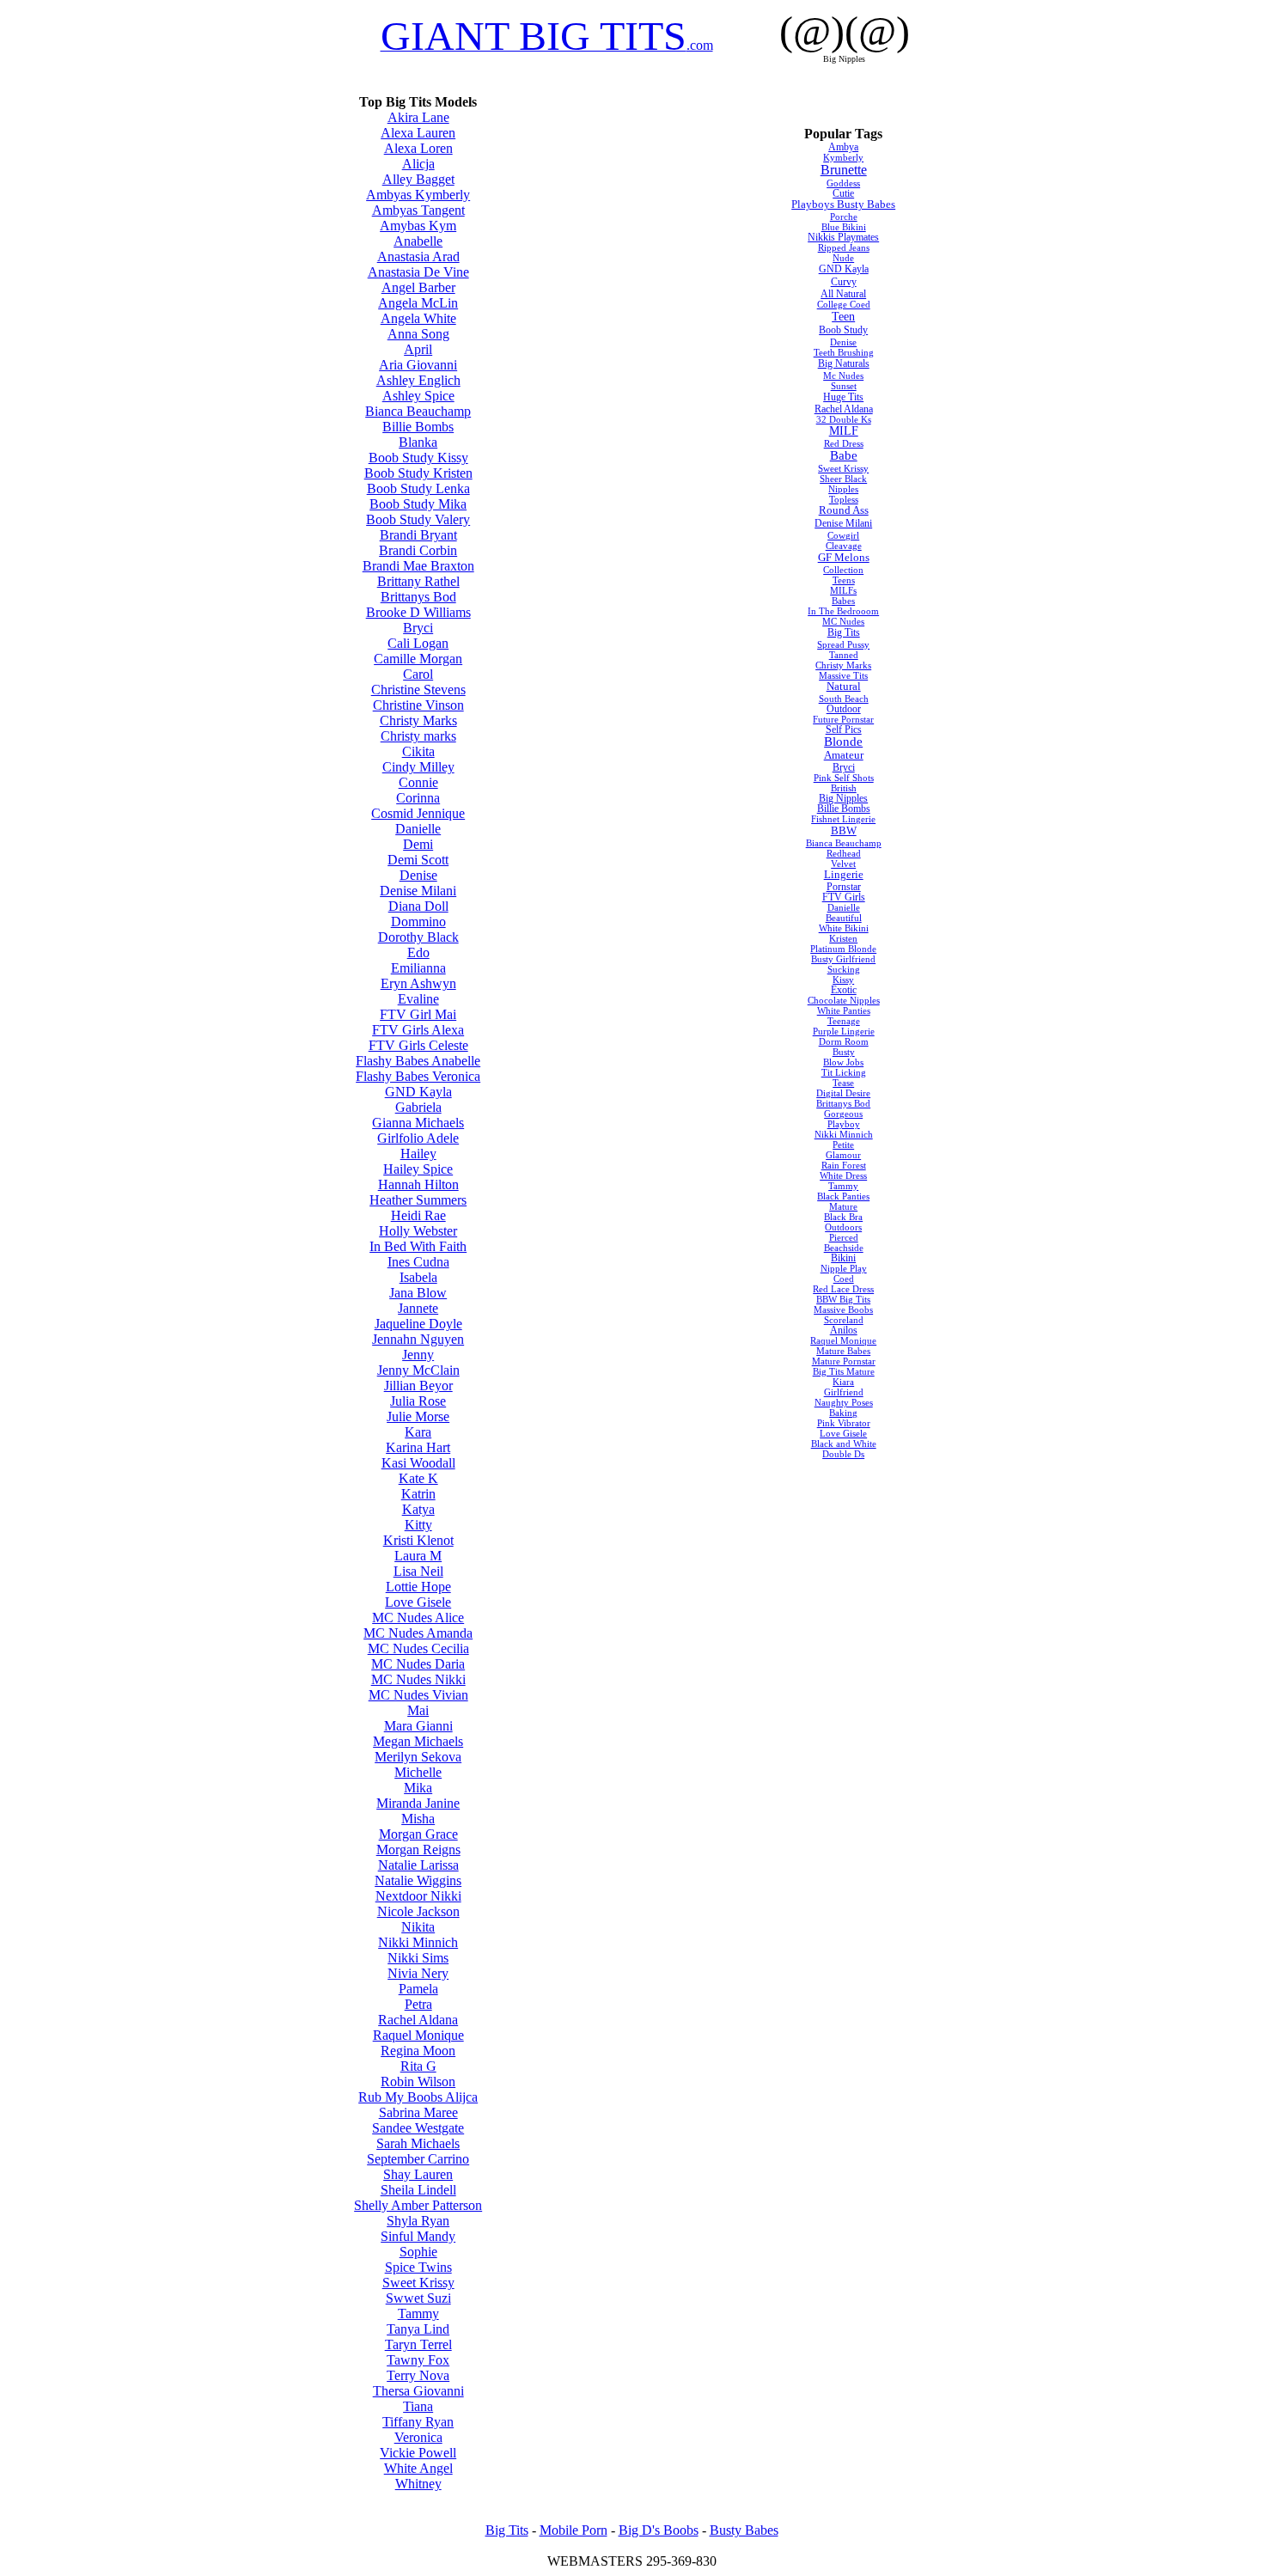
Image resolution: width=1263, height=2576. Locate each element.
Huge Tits (843, 397)
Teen (843, 316)
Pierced (844, 1237)
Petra (418, 2004)
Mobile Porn (574, 2530)
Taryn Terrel (418, 2344)
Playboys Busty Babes (843, 204)
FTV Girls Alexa (418, 1030)
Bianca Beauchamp (418, 411)
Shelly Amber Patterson (418, 2205)
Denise (418, 875)
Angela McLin (418, 303)
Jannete (418, 1308)
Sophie (418, 2252)
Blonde (843, 742)
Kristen (843, 938)
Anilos (844, 1330)
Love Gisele (418, 1602)
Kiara (843, 1382)
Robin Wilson (418, 2082)
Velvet (843, 864)
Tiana (418, 2406)
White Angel (418, 2468)
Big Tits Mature (844, 1371)
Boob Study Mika (418, 504)
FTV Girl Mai (418, 1014)
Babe (844, 455)
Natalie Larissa (418, 1865)
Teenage (844, 1021)
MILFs (843, 590)
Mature (843, 1206)
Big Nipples (843, 798)
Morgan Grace (418, 1834)
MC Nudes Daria (418, 1664)
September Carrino (418, 2159)
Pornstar (844, 887)
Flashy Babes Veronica (418, 1076)
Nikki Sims (418, 1958)
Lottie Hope (418, 1587)
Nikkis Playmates (843, 237)
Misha (418, 1819)
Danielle (418, 829)
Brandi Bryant (418, 535)
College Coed (844, 304)
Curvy (844, 282)
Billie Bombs (418, 427)
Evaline (418, 999)
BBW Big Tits (843, 1299)
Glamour (843, 1155)
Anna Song (418, 334)
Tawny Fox (418, 2360)
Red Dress (844, 443)
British (844, 788)
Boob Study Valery (418, 519)
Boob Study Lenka (418, 488)
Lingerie (844, 875)
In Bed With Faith (418, 1246)
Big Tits (844, 632)
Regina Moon (418, 2051)
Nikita (418, 1927)
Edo (418, 952)
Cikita (418, 751)
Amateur (844, 755)
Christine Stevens (418, 690)
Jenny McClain (418, 1370)
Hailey (418, 1154)
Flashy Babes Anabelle (418, 1061)
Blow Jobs (843, 1062)
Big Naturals (844, 363)
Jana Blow (418, 1293)
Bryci (418, 628)
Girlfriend (844, 1392)
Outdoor (844, 709)
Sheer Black (843, 479)
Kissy (843, 980)
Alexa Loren (418, 148)
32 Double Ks (844, 419)
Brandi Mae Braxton (418, 566)
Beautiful (844, 918)
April (418, 349)
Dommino (418, 922)
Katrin (418, 1494)
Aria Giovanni (418, 365)
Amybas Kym (418, 226)
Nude (843, 258)
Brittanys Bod (418, 597)
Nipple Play (844, 1268)
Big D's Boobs (659, 2530)
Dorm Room (844, 1041)
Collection (843, 570)
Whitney (418, 2484)
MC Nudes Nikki (418, 1679)
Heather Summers (418, 1200)
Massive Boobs (843, 1309)
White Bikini (844, 928)
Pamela (418, 1989)
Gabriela (418, 1107)
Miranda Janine (418, 1803)
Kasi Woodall (418, 1463)
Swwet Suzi (418, 2298)
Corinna (418, 798)
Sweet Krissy (418, 2283)
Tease (843, 1083)
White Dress (843, 1175)
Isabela (418, 1277)
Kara (418, 1432)
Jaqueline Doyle (418, 1324)
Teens (844, 580)
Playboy (844, 1124)
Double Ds (843, 1454)
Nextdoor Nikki (418, 1896)
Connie (418, 782)
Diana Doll (418, 906)
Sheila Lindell (418, 2190)
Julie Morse (418, 1416)
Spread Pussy (843, 644)
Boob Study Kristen (418, 473)
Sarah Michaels (418, 2143)
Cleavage (844, 546)
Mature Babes (843, 1351)
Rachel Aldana (418, 2020)
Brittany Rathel (418, 581)
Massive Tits (843, 675)
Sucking (844, 969)
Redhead (844, 853)
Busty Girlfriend (843, 959)
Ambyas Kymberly (418, 195)
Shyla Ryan (418, 2221)
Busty (844, 1052)
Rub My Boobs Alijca (418, 2097)
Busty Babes (744, 2530)
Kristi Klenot (418, 1540)
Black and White (844, 1444)
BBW (844, 830)
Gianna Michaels (418, 1123)
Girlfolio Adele (418, 1138)
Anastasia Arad (418, 256)
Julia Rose (418, 1401)
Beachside (844, 1248)
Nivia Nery (418, 1973)
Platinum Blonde (843, 949)
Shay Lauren (418, 2174)
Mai (418, 1710)
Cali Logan (418, 643)
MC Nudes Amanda (418, 1633)
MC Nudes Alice (418, 1618)
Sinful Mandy (418, 2236)
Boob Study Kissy (418, 458)
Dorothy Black (418, 937)
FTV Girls (844, 897)
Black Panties (843, 1196)
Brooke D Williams (418, 612)
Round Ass (844, 510)
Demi (418, 844)
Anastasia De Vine (418, 272)
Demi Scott (418, 860)
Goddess (843, 183)
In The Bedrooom (843, 611)
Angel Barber (418, 287)
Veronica (418, 2437)
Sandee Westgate (418, 2128)
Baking (843, 1413)
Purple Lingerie (844, 1031)
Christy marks (418, 736)
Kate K (418, 1478)
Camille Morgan (418, 659)
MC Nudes (843, 621)
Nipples (843, 489)
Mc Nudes (843, 375)
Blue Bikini (844, 227)
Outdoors (843, 1227)
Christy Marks (418, 720)
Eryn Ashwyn (418, 983)
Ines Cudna (418, 1262)
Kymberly (843, 157)
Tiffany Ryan (418, 2422)
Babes (843, 601)
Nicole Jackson (418, 1911)
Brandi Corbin (418, 550)
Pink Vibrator (844, 1423)
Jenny (418, 1355)
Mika (418, 1788)
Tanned (844, 655)
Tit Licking (844, 1072)
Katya (418, 1509)
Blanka (418, 442)
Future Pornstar (843, 719)
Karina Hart (418, 1447)
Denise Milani (418, 891)
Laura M (418, 1556)
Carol (418, 674)
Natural (844, 687)
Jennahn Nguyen (418, 1339)
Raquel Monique (418, 2035)
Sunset (844, 386)
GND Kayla (418, 1092)
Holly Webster (418, 1231)
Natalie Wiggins (418, 1880)
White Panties (844, 1010)
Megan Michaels (418, 1741)
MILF (844, 431)
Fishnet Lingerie (843, 819)
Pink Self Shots (844, 778)
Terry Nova (418, 2375)
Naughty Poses (844, 1402)
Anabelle (418, 241)
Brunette (844, 170)
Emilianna (418, 968)
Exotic (844, 990)
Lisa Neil (418, 1571)
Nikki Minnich (418, 1942)
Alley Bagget (418, 179)
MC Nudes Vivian (418, 1695)
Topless (844, 499)
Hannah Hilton (418, 1184)
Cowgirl (843, 535)
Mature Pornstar (844, 1361)
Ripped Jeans (844, 247)
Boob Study (843, 330)
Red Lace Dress (843, 1289)
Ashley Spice (418, 396)
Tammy (418, 2314)
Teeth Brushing (844, 352)
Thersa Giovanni (418, 2391)
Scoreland (844, 1320)
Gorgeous (843, 1114)
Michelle (418, 1772)
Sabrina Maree (418, 2112)
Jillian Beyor (418, 1386)
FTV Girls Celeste (418, 1045)
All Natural (843, 294)
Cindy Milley (418, 767)
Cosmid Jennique (418, 813)
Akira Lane (418, 117)
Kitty (418, 1525)
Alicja (418, 164)
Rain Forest (844, 1165)
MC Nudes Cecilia (418, 1648)
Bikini (843, 1258)
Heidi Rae (418, 1215)
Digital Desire (843, 1093)
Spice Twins (418, 2267)
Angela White (418, 318)
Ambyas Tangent (418, 210)
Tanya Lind (418, 2329)
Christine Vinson (418, 705)
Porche (844, 217)
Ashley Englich (418, 380)
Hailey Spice (418, 1169)
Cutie (843, 193)
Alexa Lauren (418, 133)
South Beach (844, 699)
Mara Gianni (418, 1726)
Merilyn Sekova (418, 1757)
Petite (843, 1145)
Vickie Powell (418, 2453)
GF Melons (844, 557)
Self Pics (844, 729)
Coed (844, 1279)
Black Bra (843, 1217)
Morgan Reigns (418, 1850)
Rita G (418, 2066)
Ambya (843, 147)
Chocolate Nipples (844, 1000)
